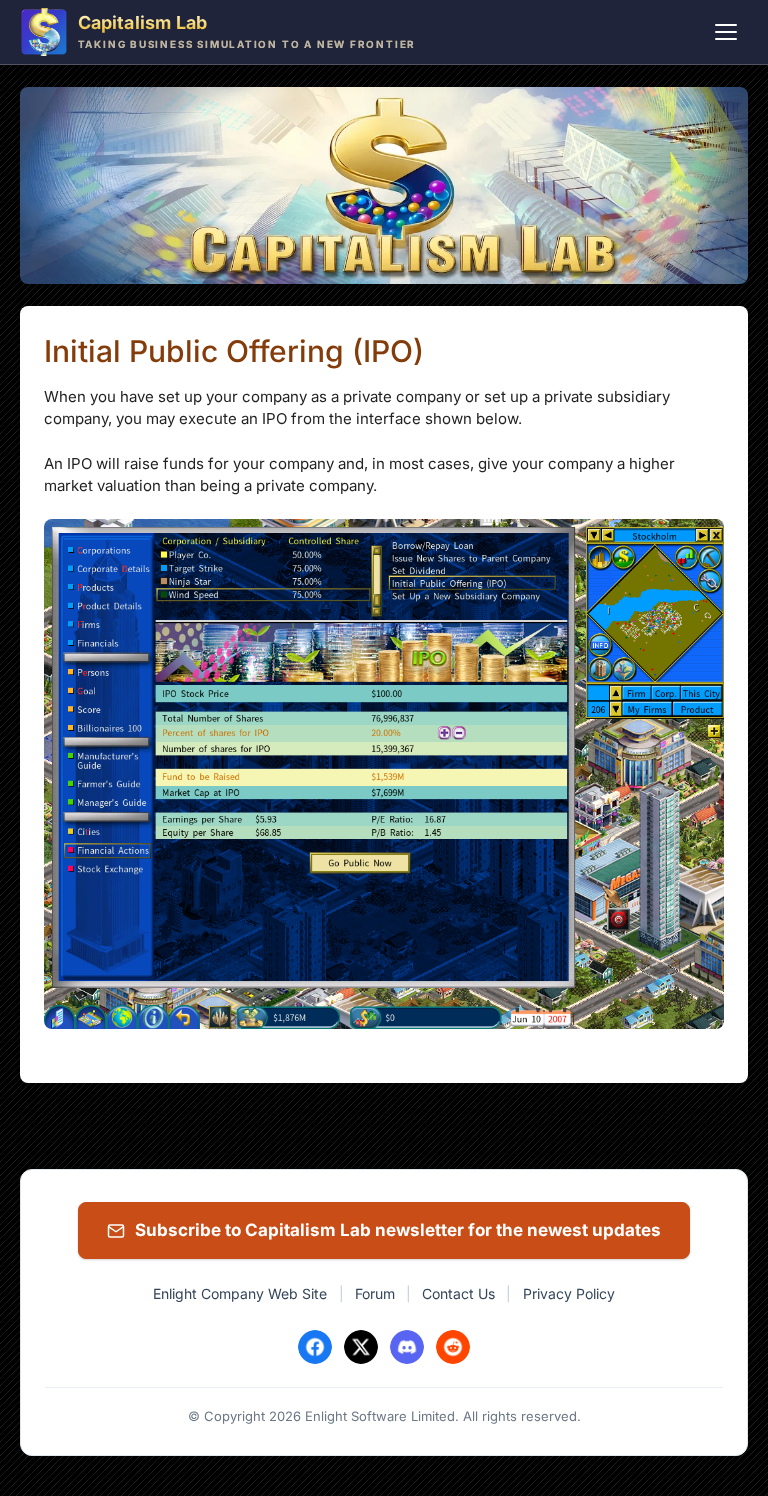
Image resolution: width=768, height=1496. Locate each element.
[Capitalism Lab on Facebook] (315, 1347)
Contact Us (458, 1293)
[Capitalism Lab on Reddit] (453, 1347)
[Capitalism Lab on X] (361, 1347)
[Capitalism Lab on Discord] (407, 1347)
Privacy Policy (569, 1293)
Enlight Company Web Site (240, 1293)
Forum (375, 1293)
